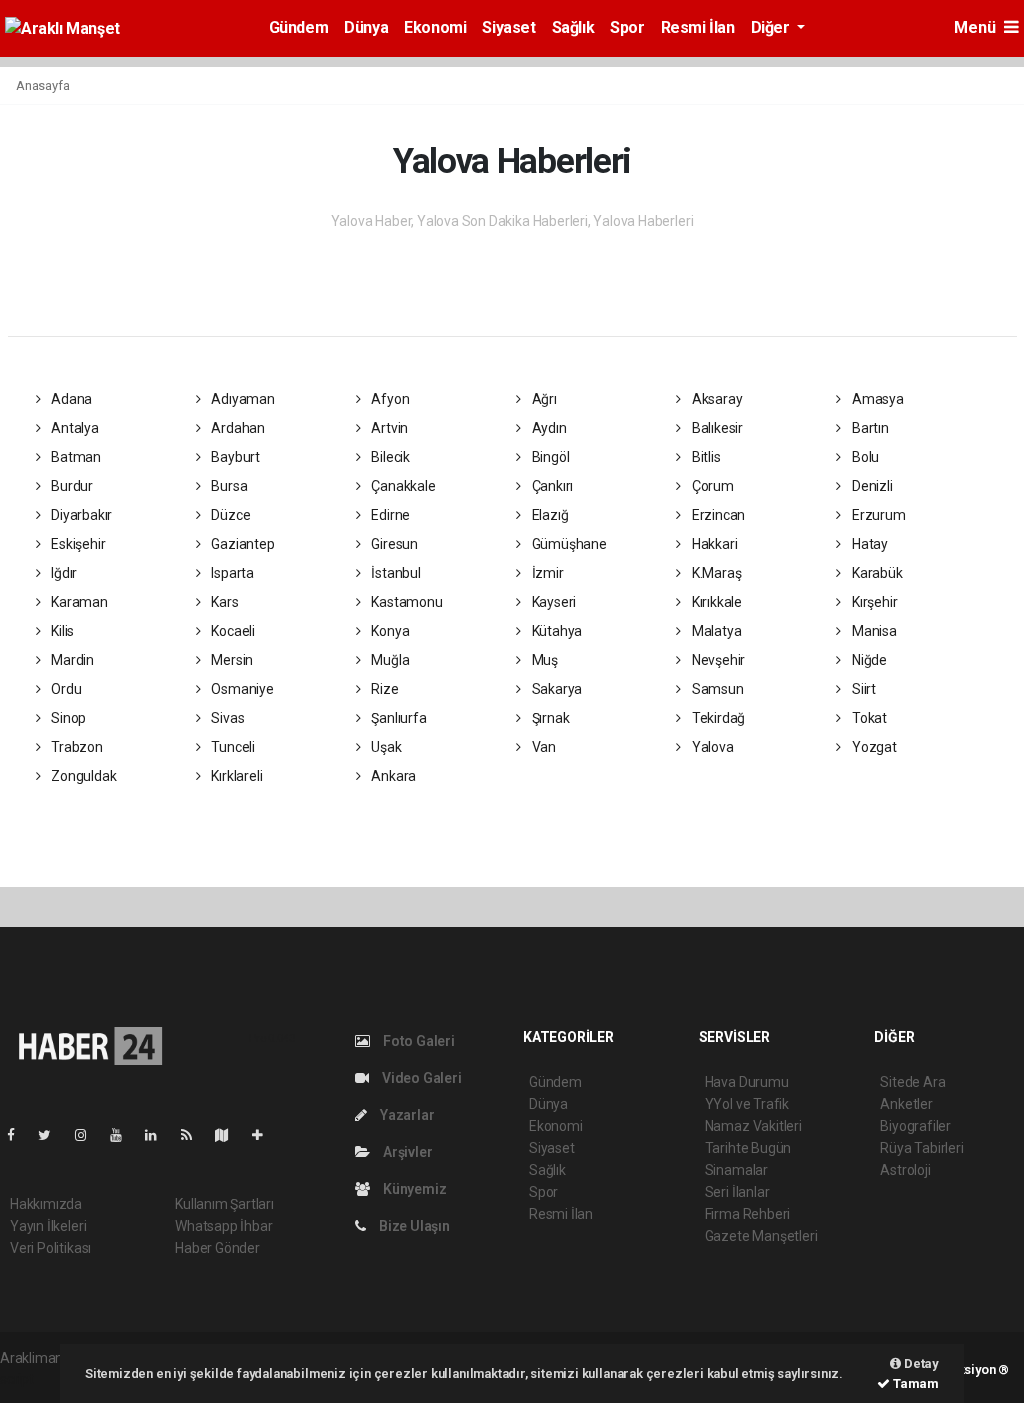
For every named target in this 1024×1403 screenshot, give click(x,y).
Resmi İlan (698, 27)
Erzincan (717, 515)
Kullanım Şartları (224, 1204)
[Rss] (194, 1135)
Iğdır (62, 573)
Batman (74, 457)
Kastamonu (406, 602)
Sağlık (573, 27)
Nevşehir (717, 660)
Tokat (868, 718)
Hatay (868, 544)
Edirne (389, 515)
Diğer (772, 27)
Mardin (71, 660)
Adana (70, 399)
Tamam (914, 1383)
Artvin (388, 428)
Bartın (868, 428)
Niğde (868, 660)
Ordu (64, 689)
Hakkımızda (46, 1204)
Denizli (870, 486)
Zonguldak (82, 776)
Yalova (711, 747)
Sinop (67, 718)
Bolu (864, 457)
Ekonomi (435, 27)
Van (542, 747)
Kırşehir (873, 602)
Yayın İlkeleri (48, 1226)
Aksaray (715, 399)
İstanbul (395, 573)
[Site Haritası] (230, 1135)
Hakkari (713, 544)
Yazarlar (405, 1115)
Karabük (875, 573)
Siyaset (508, 27)
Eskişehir (76, 544)
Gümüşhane (568, 544)
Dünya (366, 27)
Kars (223, 602)
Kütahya (555, 631)
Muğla (389, 660)
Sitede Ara (912, 1082)
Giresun (393, 544)
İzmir (546, 573)
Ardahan (236, 428)
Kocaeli (231, 631)
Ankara (392, 776)
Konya (389, 631)
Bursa (227, 486)
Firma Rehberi (748, 1214)
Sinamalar (736, 1170)
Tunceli (231, 747)
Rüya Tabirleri (921, 1148)
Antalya (73, 428)
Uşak (385, 747)
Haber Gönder (217, 1248)
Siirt (862, 689)
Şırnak (549, 718)
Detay (920, 1363)
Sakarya (555, 689)
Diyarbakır (80, 515)
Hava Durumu (747, 1082)
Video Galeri (420, 1078)
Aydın (548, 428)
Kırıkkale (715, 602)
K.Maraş (715, 573)
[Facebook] (19, 1135)
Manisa (872, 631)
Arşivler (406, 1152)
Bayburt (233, 457)
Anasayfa (42, 85)
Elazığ (548, 515)
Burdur (70, 486)
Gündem (299, 27)
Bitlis (704, 457)
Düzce (229, 515)
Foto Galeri (417, 1041)
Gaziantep (241, 544)
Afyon (389, 399)
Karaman (77, 602)
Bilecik (389, 457)
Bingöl (549, 457)
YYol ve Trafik (747, 1104)
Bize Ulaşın (413, 1226)
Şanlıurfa (398, 718)
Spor (627, 27)
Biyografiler (915, 1126)
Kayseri (552, 602)
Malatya (715, 631)
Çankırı (551, 486)
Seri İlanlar (737, 1192)
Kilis (61, 631)
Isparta (230, 573)
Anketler (906, 1104)
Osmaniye (240, 689)
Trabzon (75, 747)
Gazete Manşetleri (761, 1236)
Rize (384, 689)
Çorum (711, 486)
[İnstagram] (89, 1135)
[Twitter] (52, 1135)
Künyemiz (413, 1189)
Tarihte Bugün (748, 1148)
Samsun (716, 689)
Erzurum (877, 515)
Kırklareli (235, 776)
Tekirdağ (717, 718)
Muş (543, 660)
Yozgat (872, 747)
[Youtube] (124, 1135)
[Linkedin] (159, 1135)
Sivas (226, 718)
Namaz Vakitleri (753, 1126)
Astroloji (905, 1170)
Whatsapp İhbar (223, 1226)
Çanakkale (402, 486)
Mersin (230, 660)
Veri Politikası (50, 1248)
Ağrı (543, 399)
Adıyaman (241, 399)
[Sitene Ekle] (265, 1135)
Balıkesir (716, 428)
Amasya (876, 399)
